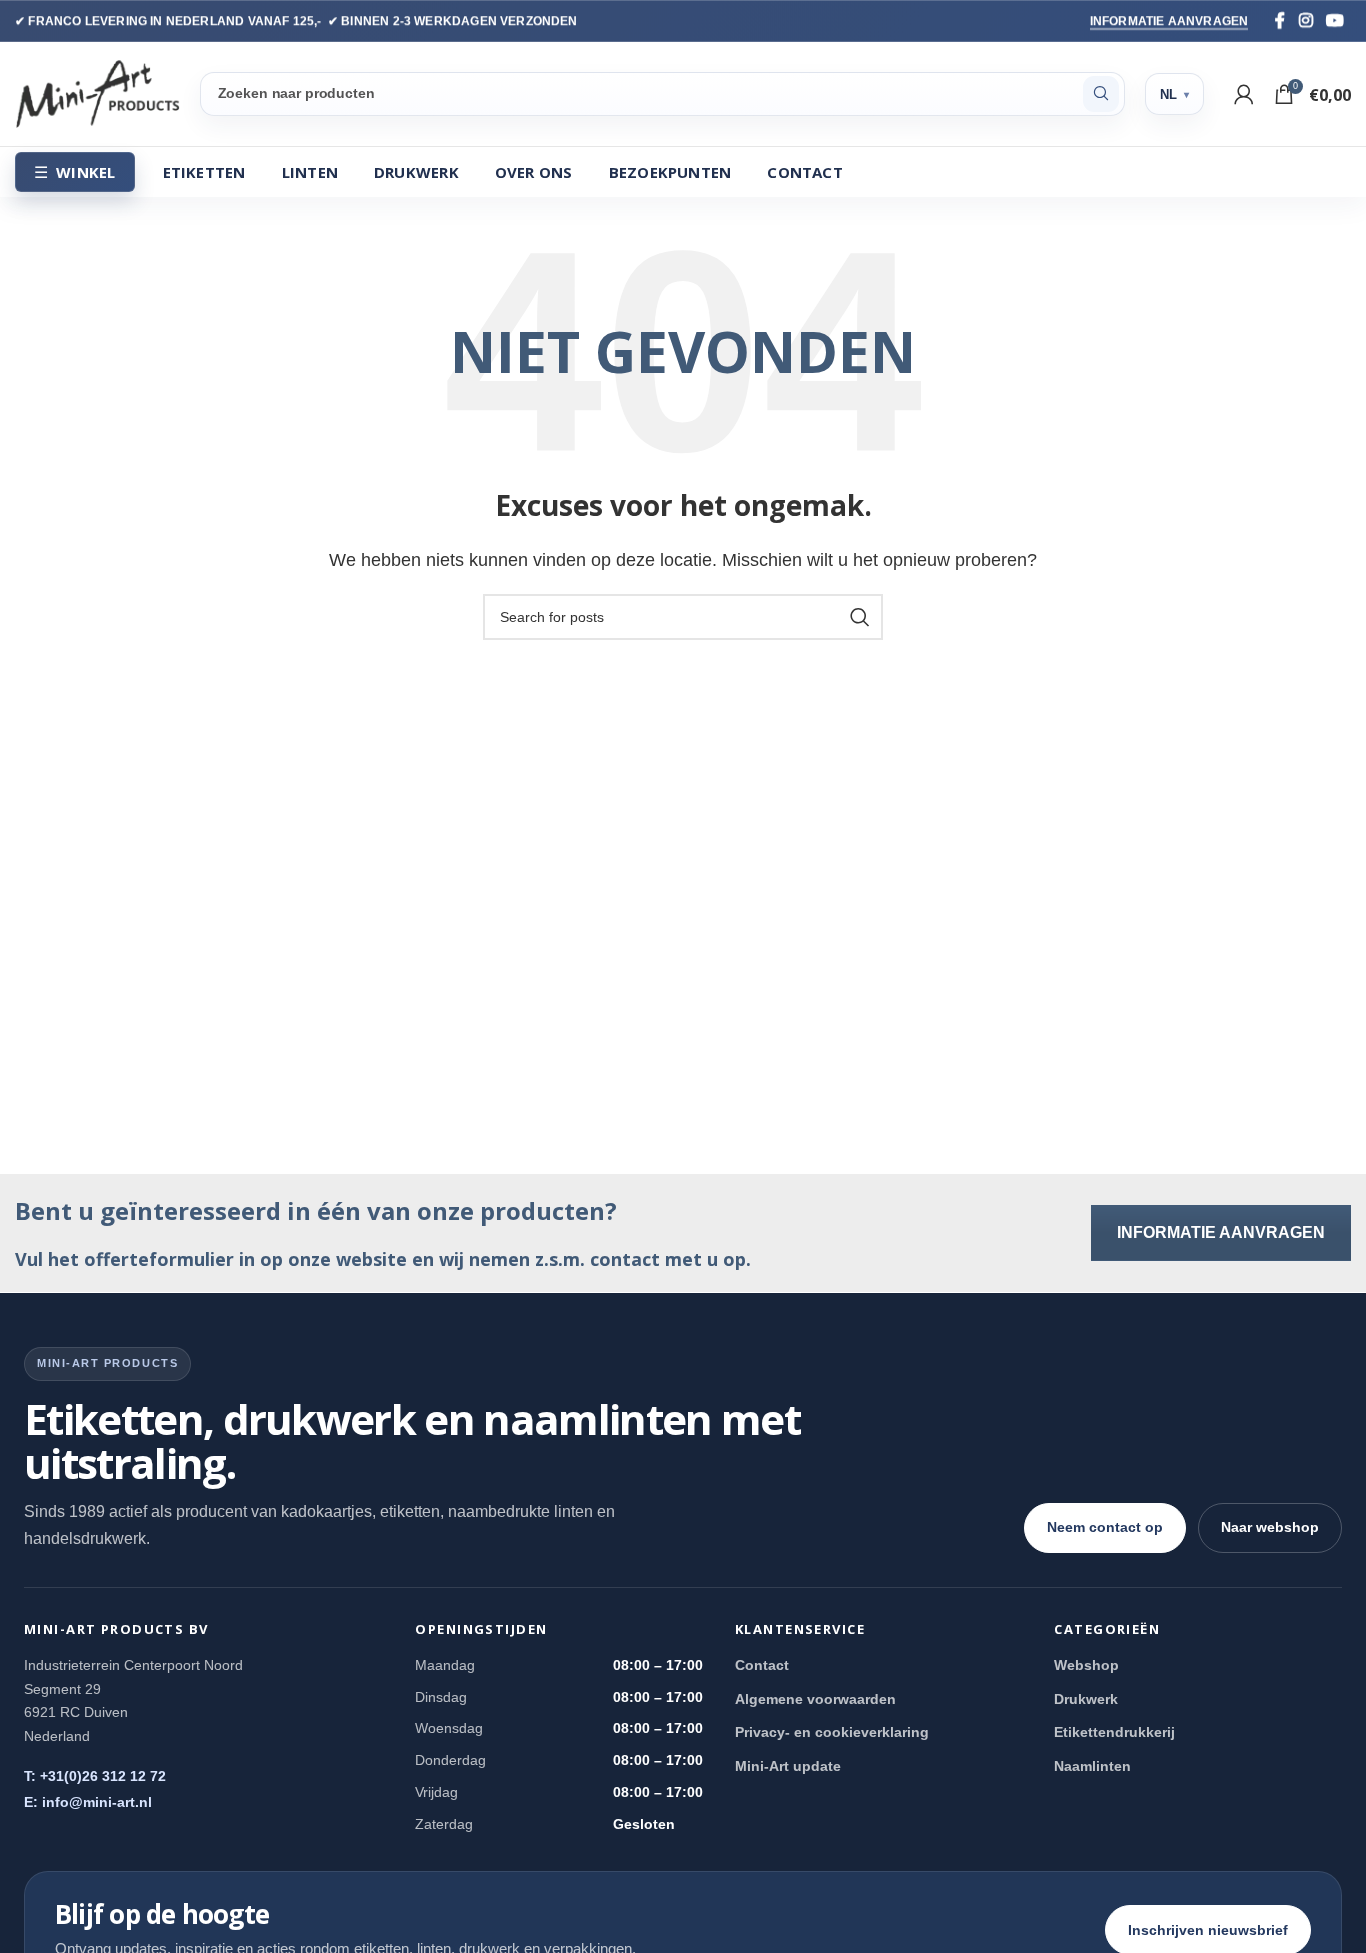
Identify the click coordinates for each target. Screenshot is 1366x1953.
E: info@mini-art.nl (88, 1802)
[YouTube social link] (1335, 20)
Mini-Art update (788, 1766)
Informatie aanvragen (1169, 21)
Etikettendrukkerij (1114, 1732)
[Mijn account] (1244, 94)
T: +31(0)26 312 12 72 (95, 1776)
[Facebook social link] (1280, 20)
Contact (762, 1665)
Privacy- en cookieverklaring (832, 1732)
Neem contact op (1105, 1527)
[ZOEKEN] (1101, 94)
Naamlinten (1092, 1766)
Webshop (1086, 1665)
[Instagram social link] (1306, 20)
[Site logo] (97, 92)
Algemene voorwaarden (815, 1699)
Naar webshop (1270, 1527)
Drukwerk (1086, 1699)
